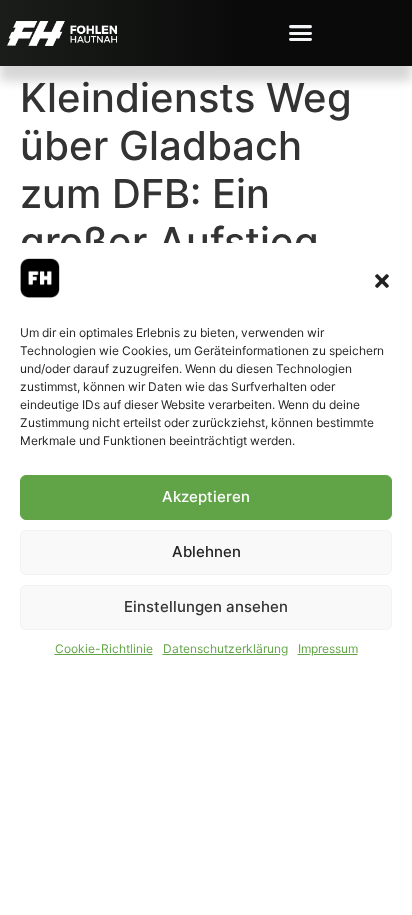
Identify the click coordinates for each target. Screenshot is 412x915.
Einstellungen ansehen (206, 606)
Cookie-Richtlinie (104, 648)
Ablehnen (206, 551)
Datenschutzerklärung (225, 648)
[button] (382, 281)
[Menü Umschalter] (300, 32)
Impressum (328, 648)
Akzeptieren (206, 496)
